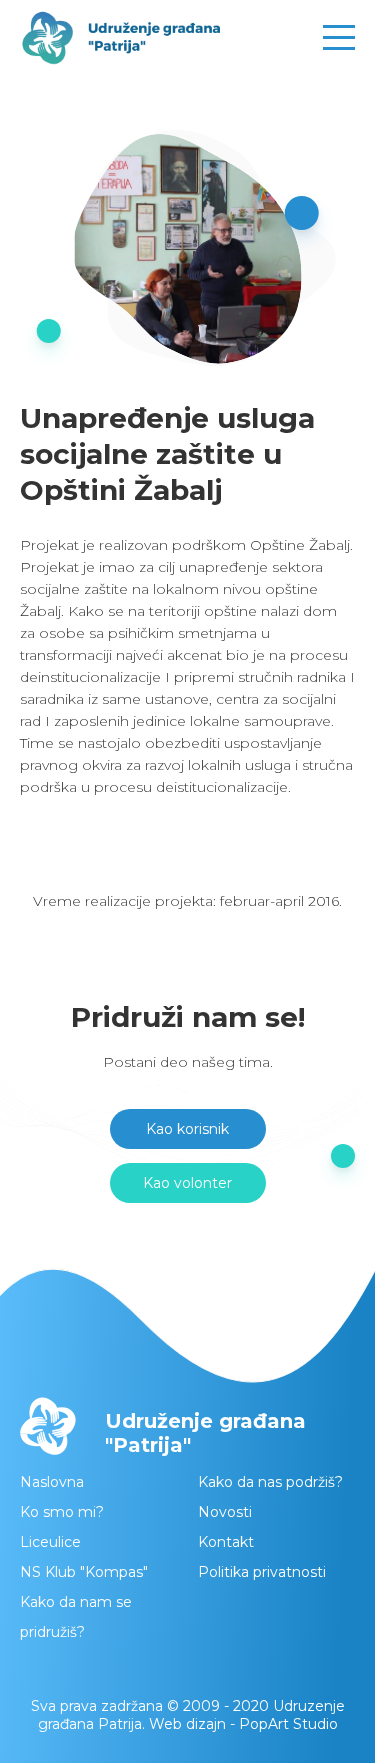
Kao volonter (187, 1183)
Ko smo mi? (62, 1512)
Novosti (225, 1512)
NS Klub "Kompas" (84, 1572)
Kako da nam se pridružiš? (76, 1617)
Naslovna (52, 1482)
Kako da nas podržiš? (270, 1482)
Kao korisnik (187, 1129)
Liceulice (50, 1542)
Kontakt (226, 1542)
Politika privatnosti (262, 1572)
